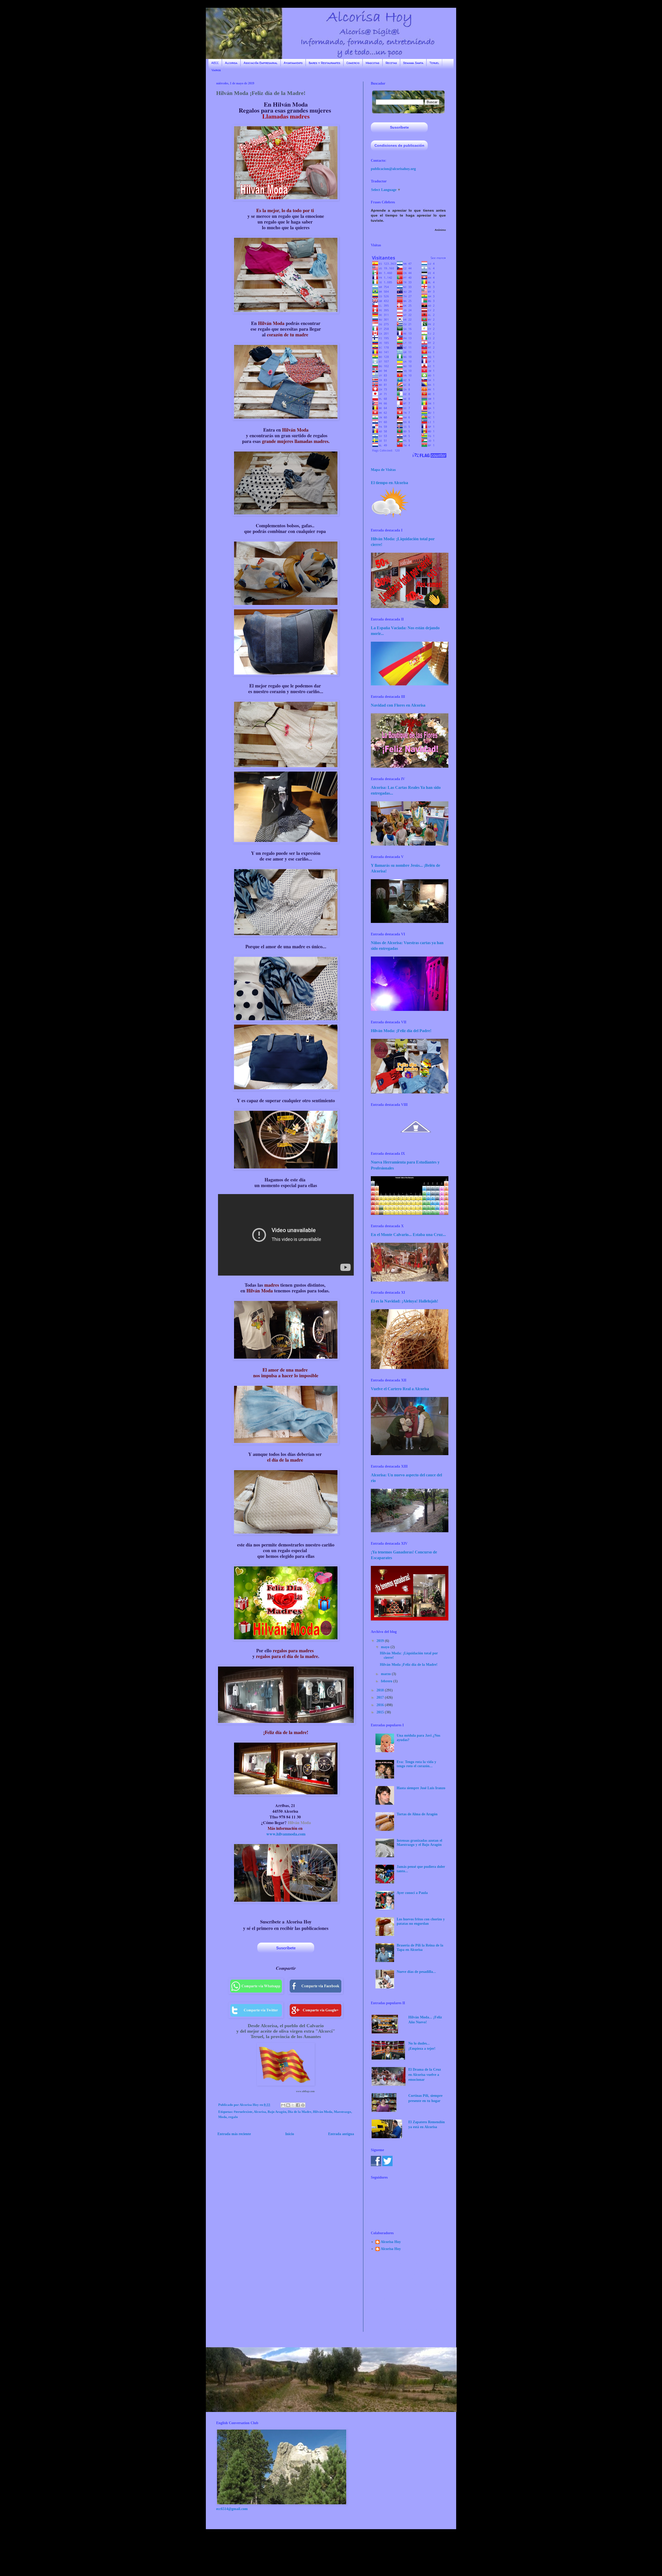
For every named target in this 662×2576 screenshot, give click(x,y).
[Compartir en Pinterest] (303, 2105)
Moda (223, 2117)
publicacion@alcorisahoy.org (393, 169)
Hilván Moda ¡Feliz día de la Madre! (409, 1665)
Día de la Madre (300, 2112)
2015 (381, 1712)
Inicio (290, 2134)
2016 (381, 1705)
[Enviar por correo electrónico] (283, 2105)
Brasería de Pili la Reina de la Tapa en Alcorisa (420, 1948)
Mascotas (373, 63)
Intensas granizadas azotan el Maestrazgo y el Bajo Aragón (419, 1843)
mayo (386, 1647)
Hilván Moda (299, 1822)
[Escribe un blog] (288, 2105)
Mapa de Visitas (383, 470)
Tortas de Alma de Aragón (417, 1814)
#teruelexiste (243, 2112)
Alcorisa (231, 63)
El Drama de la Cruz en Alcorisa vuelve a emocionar (425, 2075)
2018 (381, 1690)
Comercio (353, 63)
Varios (216, 70)
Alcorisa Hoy (391, 2242)
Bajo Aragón (277, 2112)
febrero (387, 1681)
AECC (215, 63)
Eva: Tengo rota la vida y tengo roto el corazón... (416, 1764)
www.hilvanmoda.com (286, 1834)
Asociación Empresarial (261, 63)
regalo (233, 2117)
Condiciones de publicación (399, 145)
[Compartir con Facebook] (298, 2105)
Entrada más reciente (234, 2134)
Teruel (434, 63)
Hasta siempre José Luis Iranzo (421, 1788)
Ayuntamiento (293, 63)
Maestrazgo (343, 2112)
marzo (386, 1674)
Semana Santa (413, 63)
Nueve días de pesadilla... (416, 1972)
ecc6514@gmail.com (232, 2509)
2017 (381, 1697)
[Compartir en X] (293, 2105)
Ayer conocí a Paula (412, 1893)
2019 (381, 1641)
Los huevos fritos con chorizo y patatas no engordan (421, 1921)
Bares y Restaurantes (325, 63)
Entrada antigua (341, 2134)
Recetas (391, 63)
